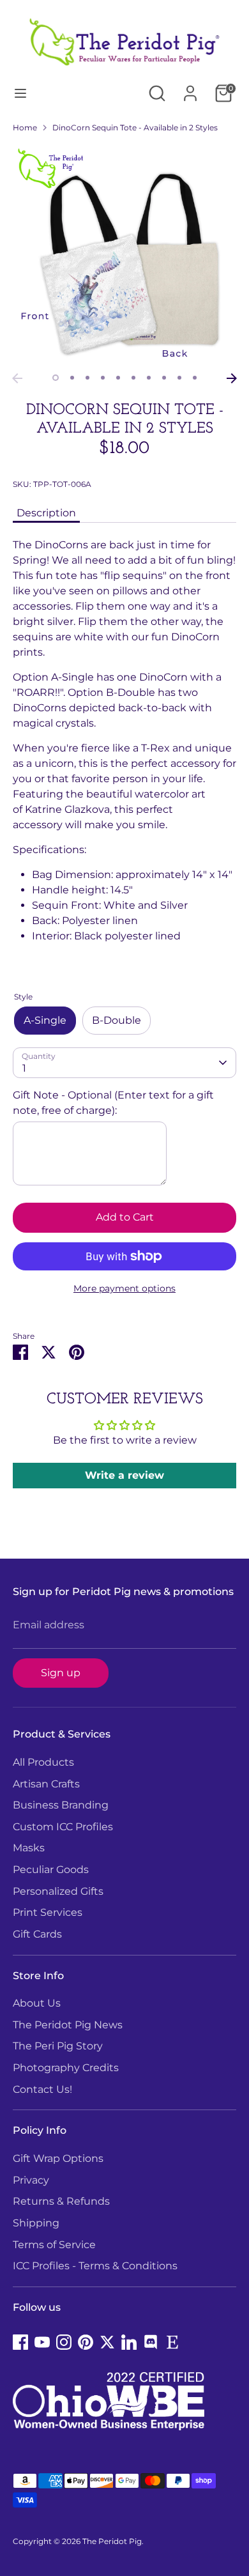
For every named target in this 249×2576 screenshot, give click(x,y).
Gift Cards (37, 1934)
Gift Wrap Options (58, 2158)
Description (46, 513)
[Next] (232, 378)
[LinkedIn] (129, 2342)
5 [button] (118, 378)
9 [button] (179, 378)
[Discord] (151, 2342)
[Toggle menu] (20, 93)
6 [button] (133, 378)
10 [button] (195, 378)
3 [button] (87, 378)
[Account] (190, 88)
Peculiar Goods (51, 1870)
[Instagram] (64, 2342)
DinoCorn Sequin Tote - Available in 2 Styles (135, 127)
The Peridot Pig (112, 2541)
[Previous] (17, 378)
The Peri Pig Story (58, 2046)
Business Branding (61, 1805)
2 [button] (72, 378)
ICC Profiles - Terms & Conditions (95, 2266)
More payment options (124, 1288)
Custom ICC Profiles (63, 1827)
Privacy (31, 2180)
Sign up (61, 1673)
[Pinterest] (86, 2342)
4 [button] (103, 378)
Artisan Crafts (46, 1784)
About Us (37, 2003)
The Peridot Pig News (68, 2025)
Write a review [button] (124, 1475)
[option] (124, 255)
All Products (43, 1762)
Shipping (36, 2223)
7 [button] (149, 378)
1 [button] (56, 378)
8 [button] (164, 378)
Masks (29, 1848)
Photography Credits (66, 2068)
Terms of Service (54, 2245)
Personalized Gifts (58, 1891)
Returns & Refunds (61, 2201)
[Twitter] (107, 2342)
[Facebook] (20, 2342)
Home (25, 127)
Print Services (48, 1912)
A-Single (45, 1020)
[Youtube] (42, 2342)
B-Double (117, 1020)
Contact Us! (42, 2089)
